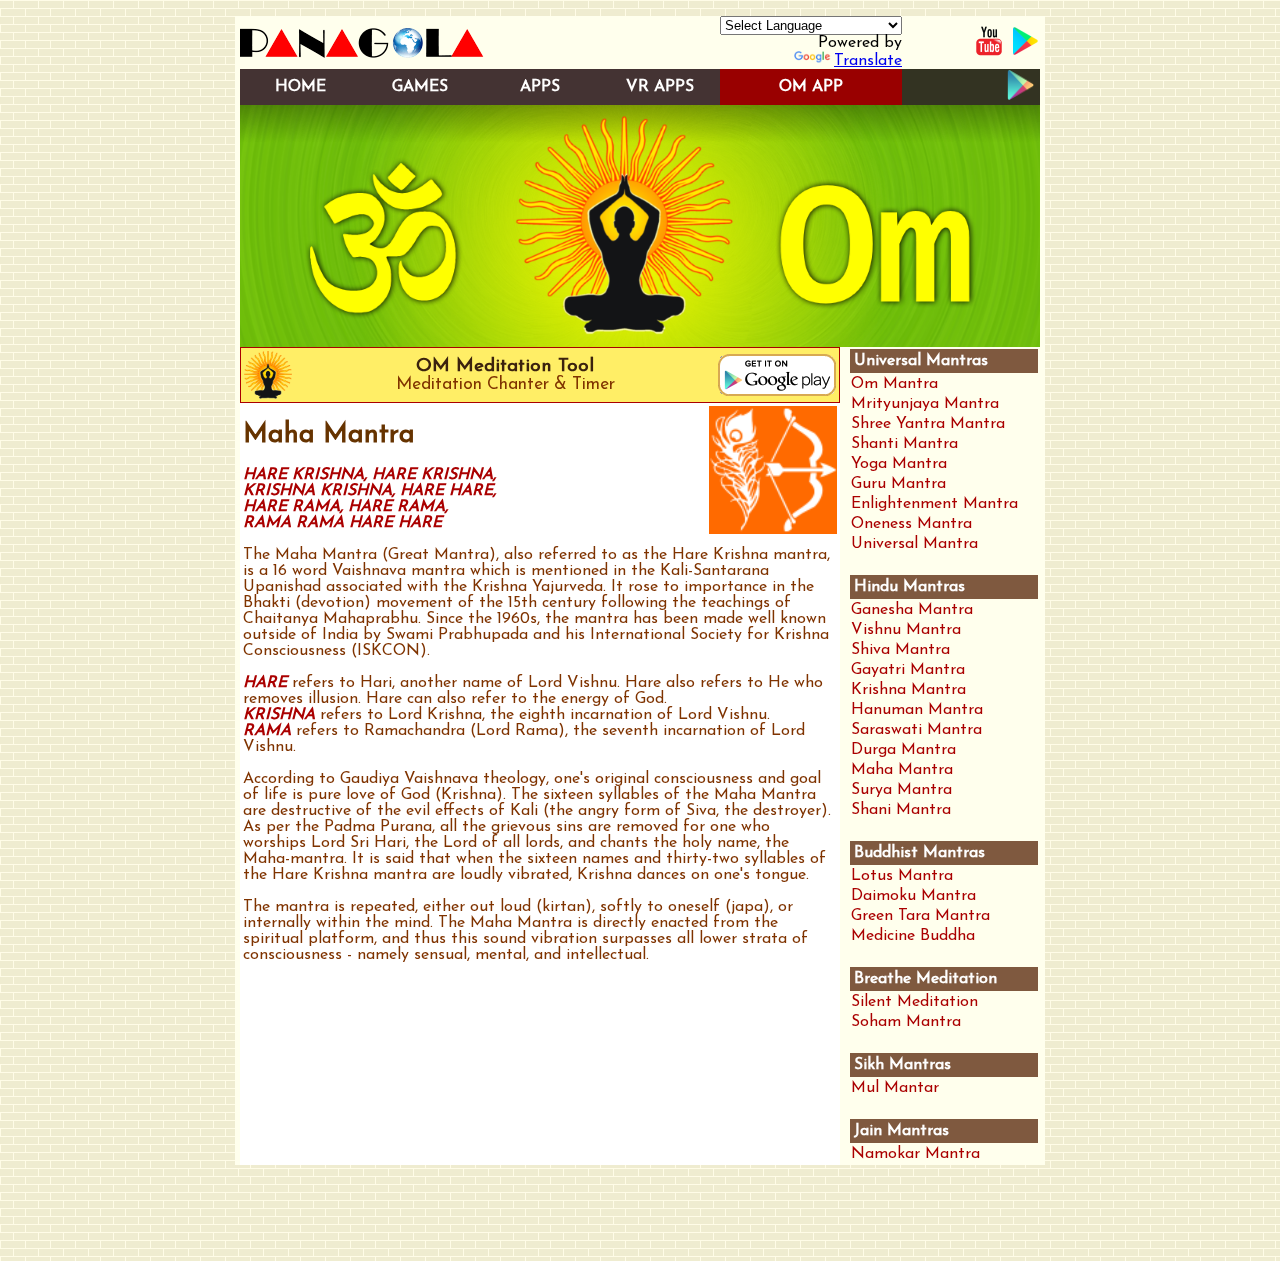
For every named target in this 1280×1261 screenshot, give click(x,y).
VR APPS (660, 87)
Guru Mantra (898, 484)
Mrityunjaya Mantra (925, 404)
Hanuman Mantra (917, 710)
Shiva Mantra (900, 650)
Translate (868, 61)
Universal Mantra (914, 544)
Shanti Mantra (904, 444)
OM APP (811, 87)
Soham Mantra (906, 1022)
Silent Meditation (914, 1002)
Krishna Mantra (908, 690)
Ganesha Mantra (912, 610)
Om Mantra (894, 384)
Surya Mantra (901, 790)
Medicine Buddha (913, 936)
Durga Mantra (903, 750)
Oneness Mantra (911, 524)
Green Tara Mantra (920, 916)
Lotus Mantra (902, 876)
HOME (300, 87)
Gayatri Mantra (908, 670)
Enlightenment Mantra (934, 504)
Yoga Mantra (899, 464)
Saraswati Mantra (916, 730)
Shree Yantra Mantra (928, 424)
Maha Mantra (902, 770)
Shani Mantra (901, 810)
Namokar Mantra (915, 1154)
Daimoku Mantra (913, 896)
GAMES (420, 87)
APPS (540, 87)
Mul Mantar (895, 1088)
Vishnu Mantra (906, 630)
